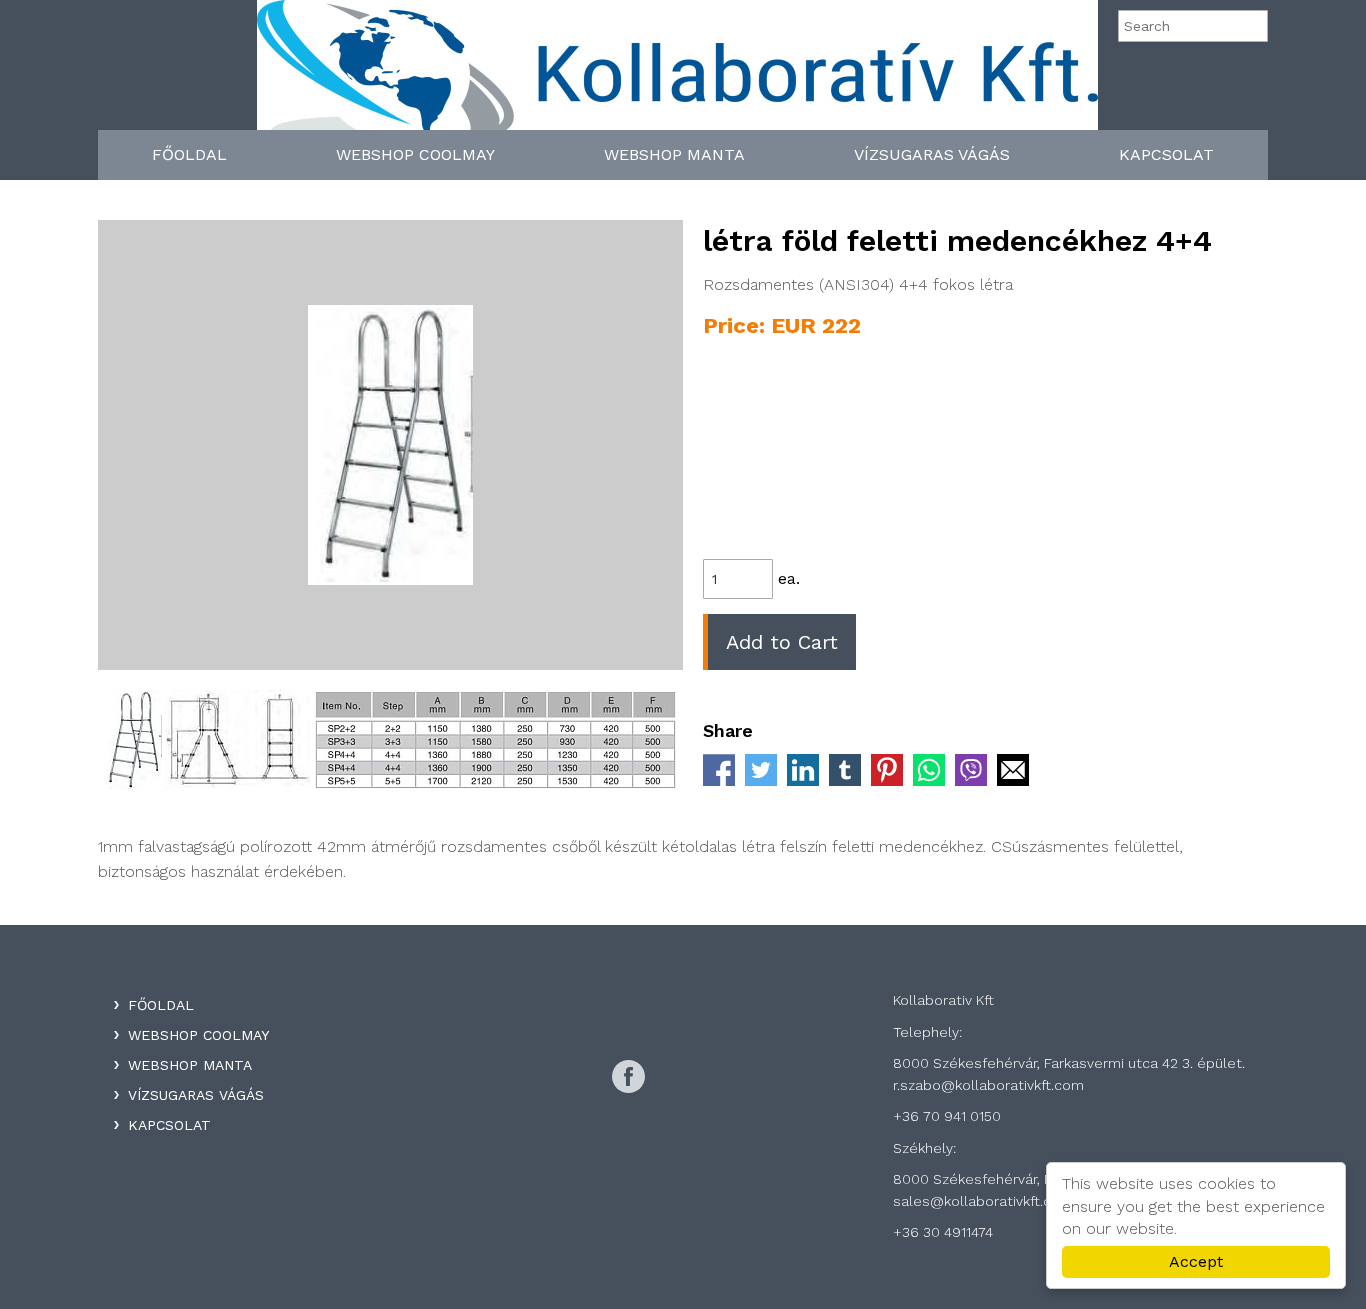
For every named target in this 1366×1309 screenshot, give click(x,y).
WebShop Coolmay (415, 154)
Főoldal (189, 154)
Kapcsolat (1166, 154)
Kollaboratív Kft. (677, 72)
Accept (1196, 1261)
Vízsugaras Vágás (932, 154)
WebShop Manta (674, 154)
